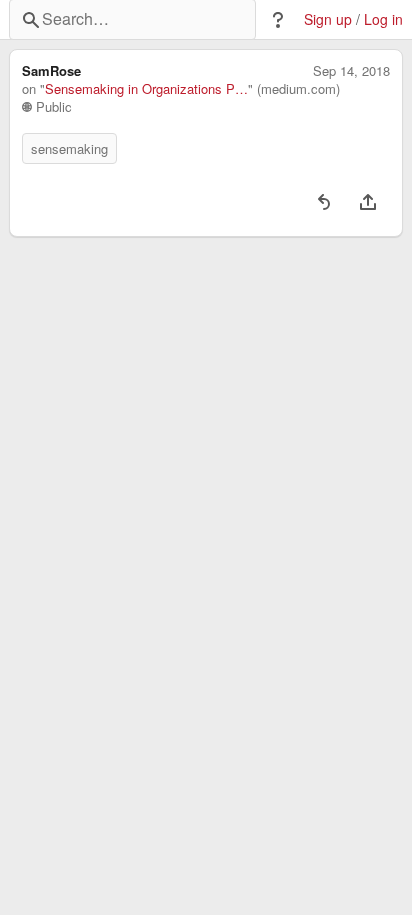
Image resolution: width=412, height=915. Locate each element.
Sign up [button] (328, 19)
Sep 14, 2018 (351, 71)
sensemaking (69, 148)
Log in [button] (383, 19)
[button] (278, 20)
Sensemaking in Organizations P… (146, 89)
